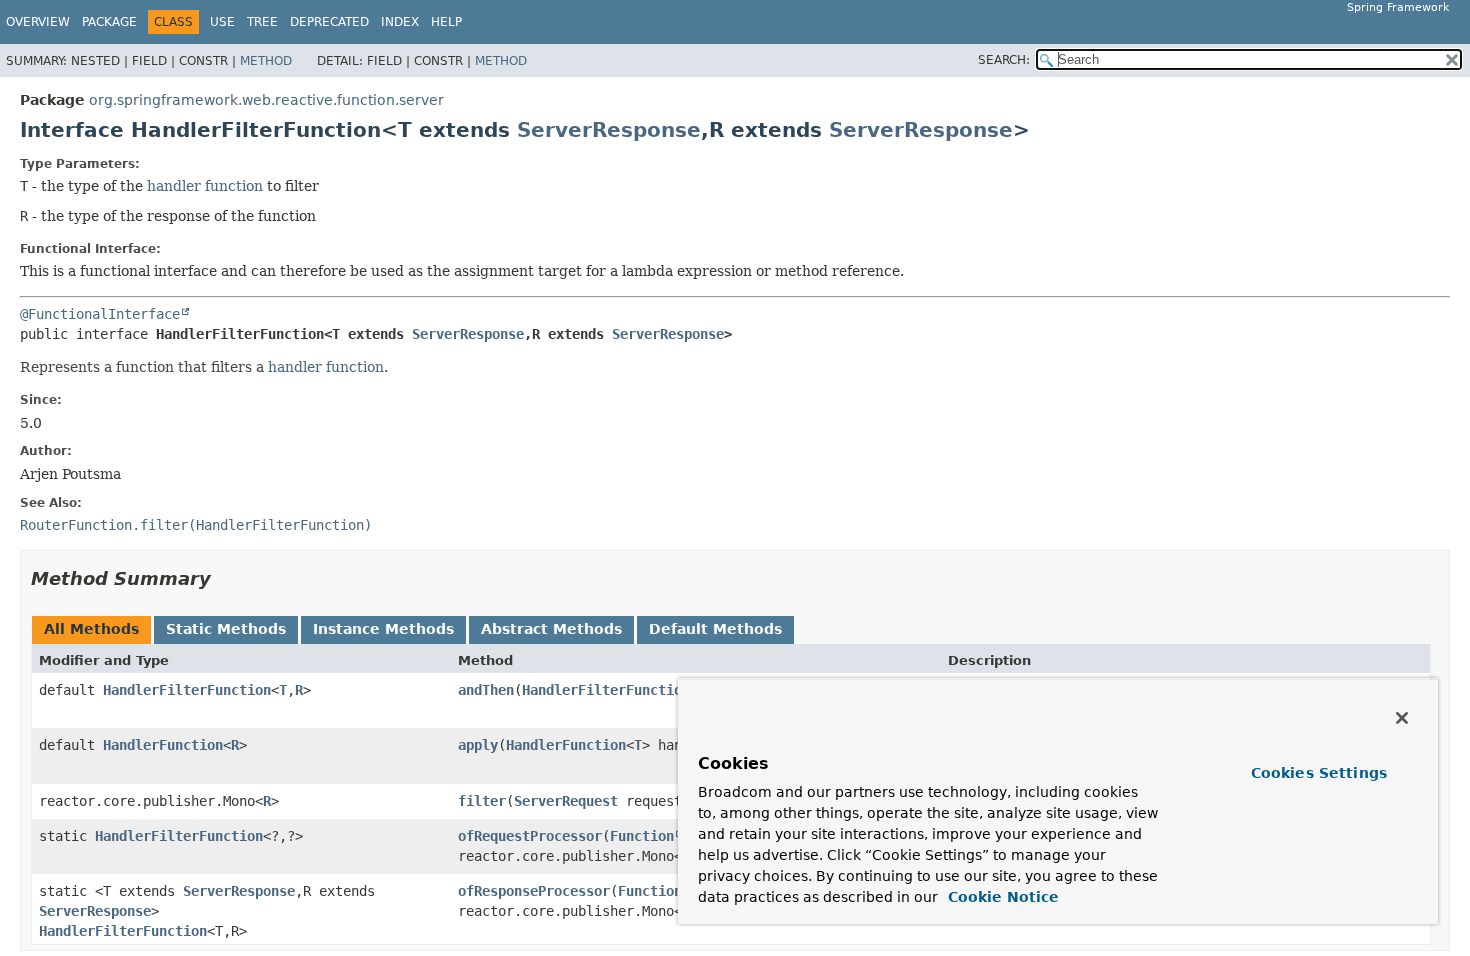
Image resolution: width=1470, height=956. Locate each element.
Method (266, 61)
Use (222, 22)
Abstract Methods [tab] (551, 629)
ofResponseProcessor (534, 891)
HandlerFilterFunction (187, 690)
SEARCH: (1004, 60)
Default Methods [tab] (715, 629)
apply (478, 745)
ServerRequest (566, 801)
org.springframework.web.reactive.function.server (266, 100)
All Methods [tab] (91, 629)
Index (400, 22)
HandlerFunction (163, 745)
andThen (486, 690)
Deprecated (329, 22)
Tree (262, 22)
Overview (38, 22)
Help (446, 22)
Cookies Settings (1319, 773)
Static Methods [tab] (226, 629)
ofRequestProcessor (530, 836)
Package (109, 22)
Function (642, 836)
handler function (205, 186)
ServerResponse (609, 130)
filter (482, 801)
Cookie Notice (1001, 897)
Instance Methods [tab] (383, 629)
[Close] (1402, 718)
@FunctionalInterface (100, 314)
